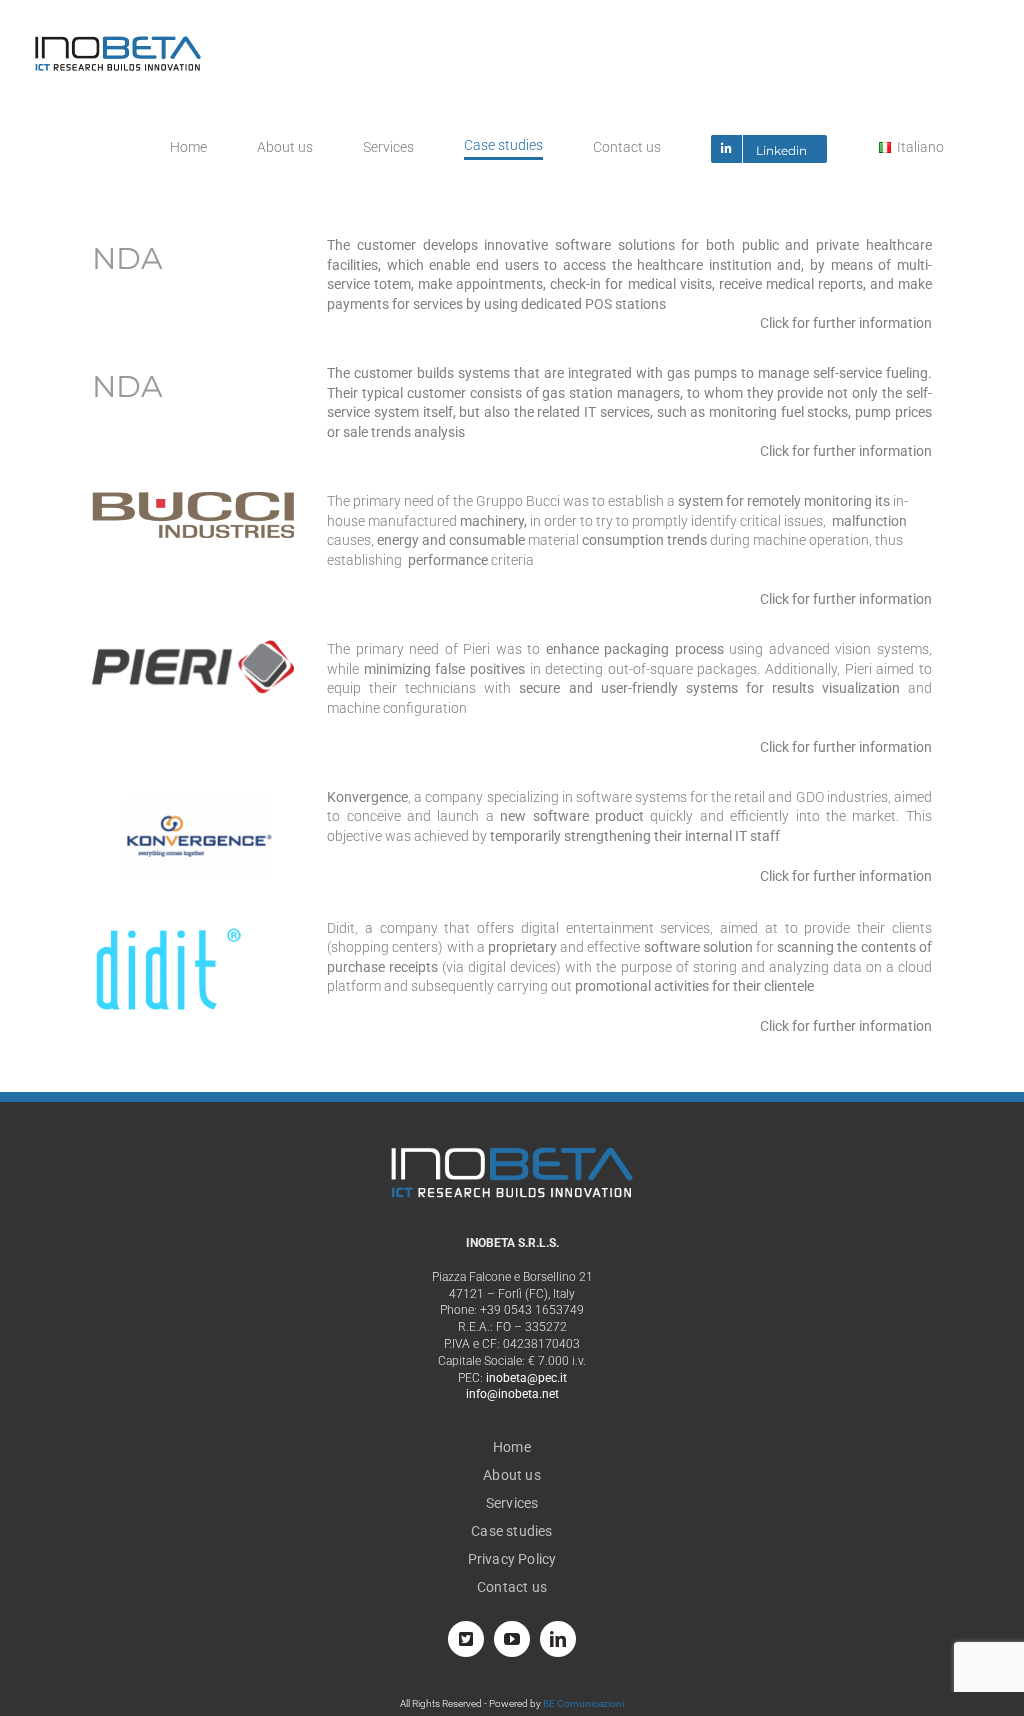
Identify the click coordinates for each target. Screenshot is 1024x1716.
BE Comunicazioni (583, 1703)
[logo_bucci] (193, 499)
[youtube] (512, 1639)
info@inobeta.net (512, 1394)
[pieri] (193, 647)
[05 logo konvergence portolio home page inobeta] (193, 795)
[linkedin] (558, 1639)
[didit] (167, 926)
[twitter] (466, 1639)
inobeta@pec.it (526, 1378)
